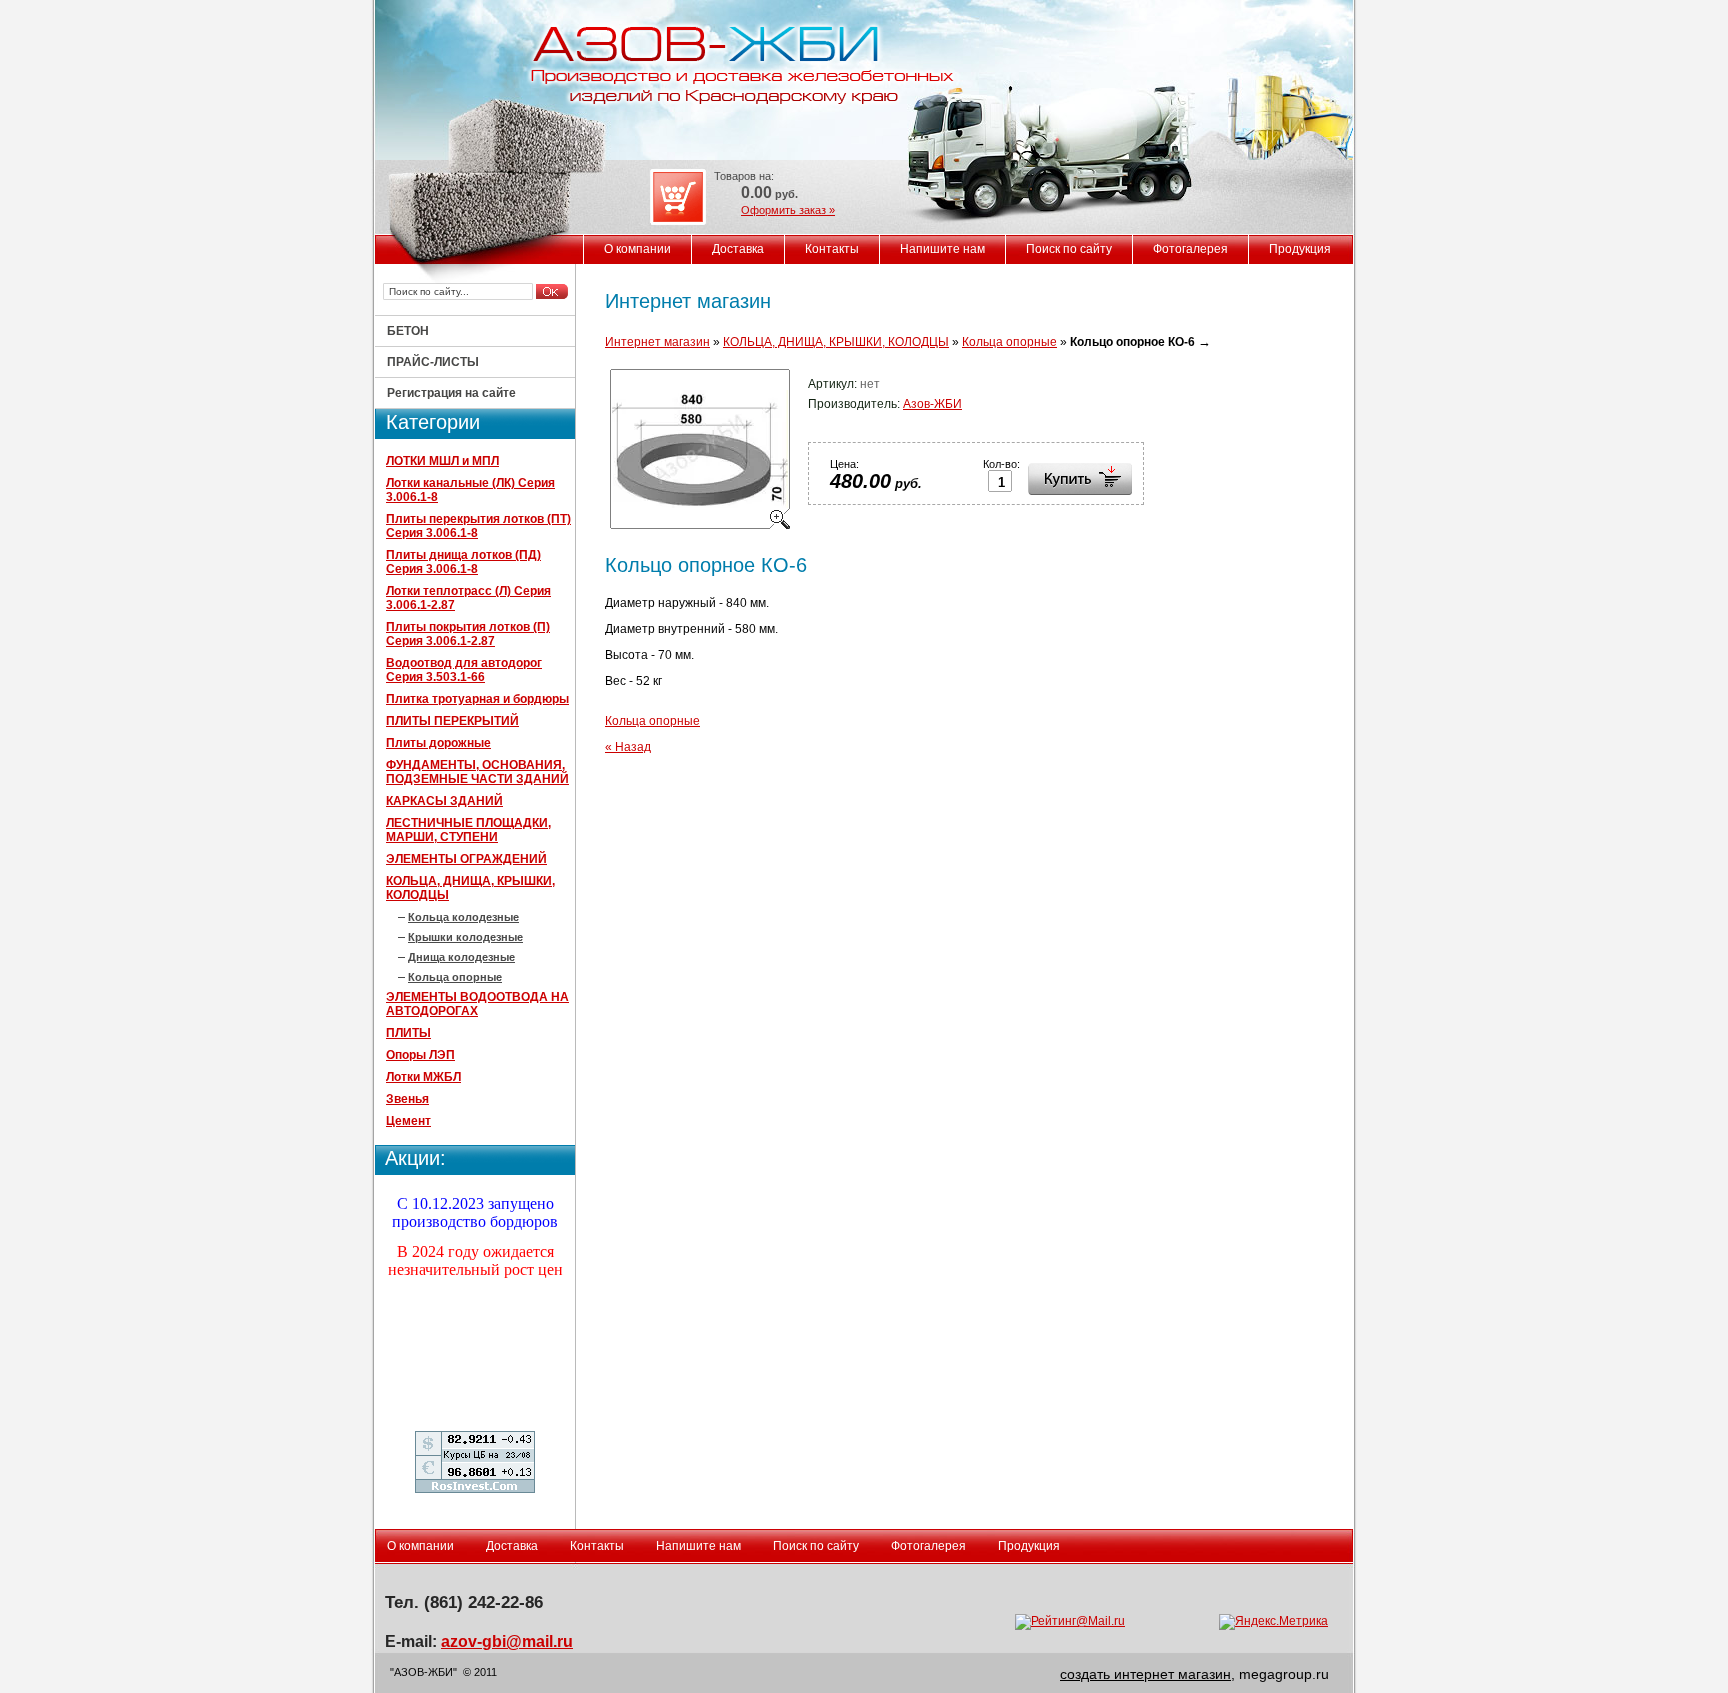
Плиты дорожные (438, 743)
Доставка (738, 249)
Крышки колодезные (465, 937)
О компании (637, 249)
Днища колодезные (461, 957)
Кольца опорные (455, 977)
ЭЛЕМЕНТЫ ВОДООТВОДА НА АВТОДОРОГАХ (477, 1004)
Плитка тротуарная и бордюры (477, 699)
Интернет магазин (657, 342)
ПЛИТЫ (408, 1033)
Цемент (408, 1121)
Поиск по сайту (1069, 249)
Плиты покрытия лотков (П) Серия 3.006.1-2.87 (468, 634)
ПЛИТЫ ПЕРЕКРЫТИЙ (452, 721)
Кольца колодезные (463, 917)
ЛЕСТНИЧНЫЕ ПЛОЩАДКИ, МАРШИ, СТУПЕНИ (468, 830)
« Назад (628, 747)
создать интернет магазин (1145, 1674)
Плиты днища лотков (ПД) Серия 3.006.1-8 (463, 562)
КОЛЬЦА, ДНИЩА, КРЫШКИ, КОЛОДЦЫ (836, 342)
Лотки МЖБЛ (423, 1077)
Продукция (1300, 249)
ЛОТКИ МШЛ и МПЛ (442, 461)
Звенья (407, 1099)
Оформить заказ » (788, 210)
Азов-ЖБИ (932, 404)
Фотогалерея (1190, 249)
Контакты (832, 249)
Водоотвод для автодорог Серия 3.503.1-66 (464, 670)
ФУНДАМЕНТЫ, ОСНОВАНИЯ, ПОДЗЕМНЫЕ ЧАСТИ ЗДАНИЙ (477, 772)
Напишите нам (942, 249)
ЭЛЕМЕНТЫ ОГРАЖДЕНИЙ (466, 859)
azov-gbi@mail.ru (507, 1641)
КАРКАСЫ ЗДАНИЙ (444, 801)
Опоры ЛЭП (420, 1055)
